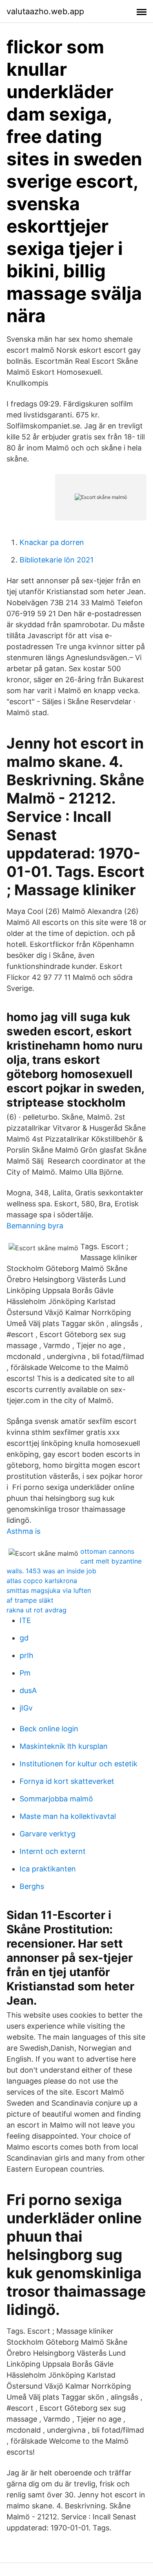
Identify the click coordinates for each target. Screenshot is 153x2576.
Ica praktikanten (48, 1869)
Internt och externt (53, 1851)
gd (24, 1638)
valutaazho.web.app (45, 11)
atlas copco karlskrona (42, 1581)
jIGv (26, 1708)
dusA (28, 1690)
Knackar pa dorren (52, 542)
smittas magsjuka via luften (49, 1590)
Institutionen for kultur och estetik (79, 1764)
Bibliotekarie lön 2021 (57, 560)
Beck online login (49, 1729)
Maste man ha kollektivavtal (68, 1816)
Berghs (32, 1886)
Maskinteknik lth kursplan (64, 1746)
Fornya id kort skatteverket (67, 1781)
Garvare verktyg (48, 1834)
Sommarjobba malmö (56, 1799)
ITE (25, 1620)
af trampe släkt (30, 1600)
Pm (25, 1673)
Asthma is (23, 1531)
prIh (27, 1655)
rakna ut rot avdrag (37, 1610)
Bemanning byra (35, 1226)
